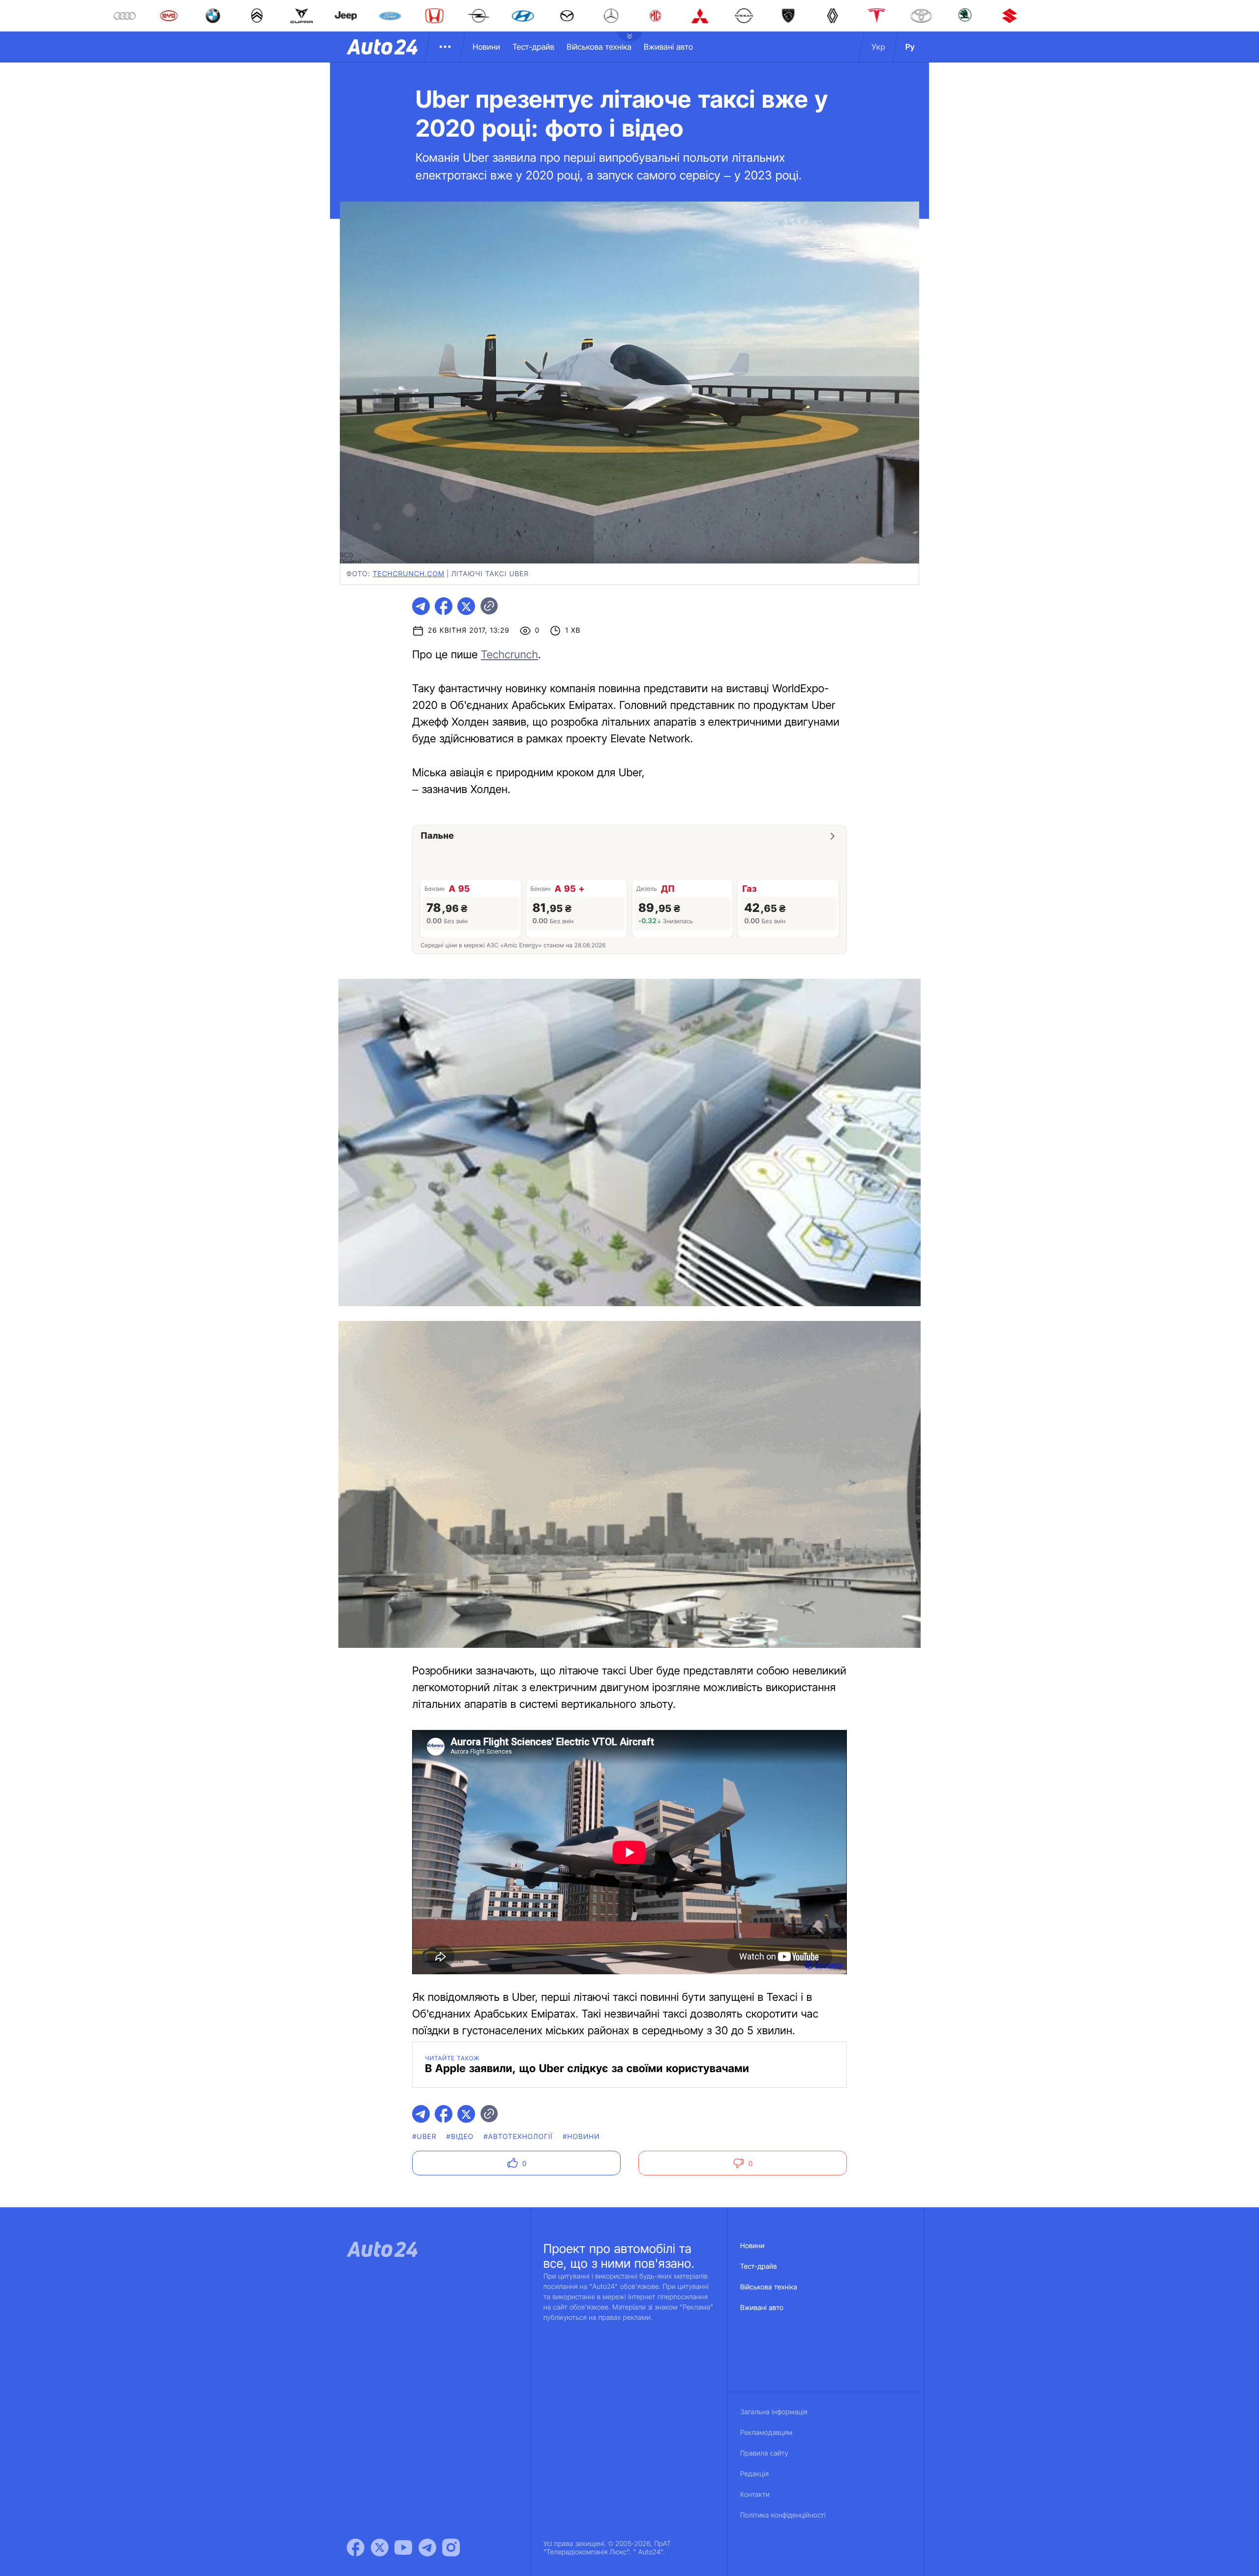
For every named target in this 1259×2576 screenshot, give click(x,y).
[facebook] (444, 606)
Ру (910, 47)
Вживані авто (668, 47)
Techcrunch (510, 655)
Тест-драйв (533, 47)
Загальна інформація (774, 2412)
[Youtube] (403, 2547)
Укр (878, 47)
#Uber (424, 2137)
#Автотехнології (518, 2137)
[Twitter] (380, 2547)
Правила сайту (764, 2453)
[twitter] (466, 606)
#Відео (460, 2137)
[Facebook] (356, 2547)
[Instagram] (451, 2547)
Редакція (754, 2474)
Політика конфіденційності (783, 2515)
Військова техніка (599, 47)
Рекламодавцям (766, 2433)
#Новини (581, 2137)
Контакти (755, 2495)
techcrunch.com (409, 574)
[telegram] (421, 606)
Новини (486, 47)
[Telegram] (427, 2547)
